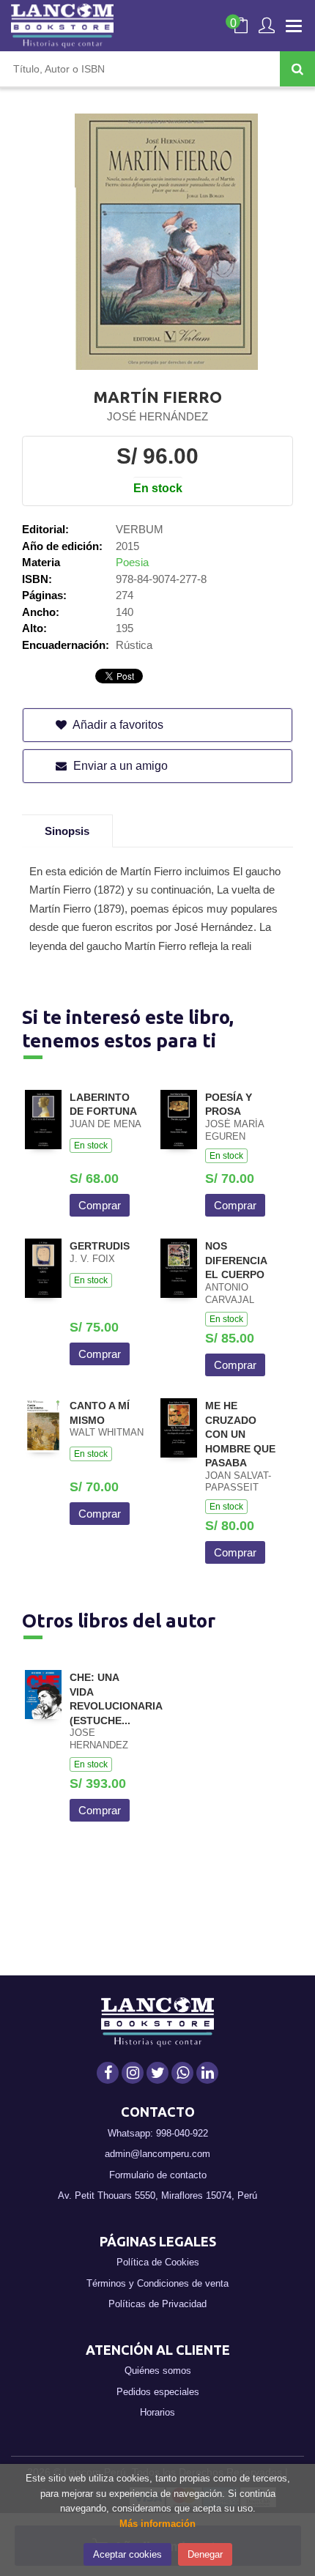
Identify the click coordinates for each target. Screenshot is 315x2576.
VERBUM (140, 529)
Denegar (205, 2554)
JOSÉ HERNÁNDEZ (157, 416)
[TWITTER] (157, 2073)
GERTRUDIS (100, 1246)
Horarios (157, 2412)
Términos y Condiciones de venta (157, 2283)
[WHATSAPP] (182, 2073)
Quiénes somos (158, 2371)
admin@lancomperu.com (157, 2154)
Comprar (100, 1205)
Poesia (132, 562)
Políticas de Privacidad (157, 2304)
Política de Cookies (158, 2262)
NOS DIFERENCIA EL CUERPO (236, 1260)
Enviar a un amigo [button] (119, 766)
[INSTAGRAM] (133, 2073)
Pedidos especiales (158, 2392)
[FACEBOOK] (108, 2073)
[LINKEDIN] (207, 2073)
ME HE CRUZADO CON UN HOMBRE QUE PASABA (240, 1434)
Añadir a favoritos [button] (117, 725)
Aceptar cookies (127, 2554)
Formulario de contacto (158, 2175)
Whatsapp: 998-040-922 (158, 2133)
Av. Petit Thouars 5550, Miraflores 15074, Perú (157, 2195)
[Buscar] (297, 69)
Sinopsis (67, 831)
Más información (157, 2524)
